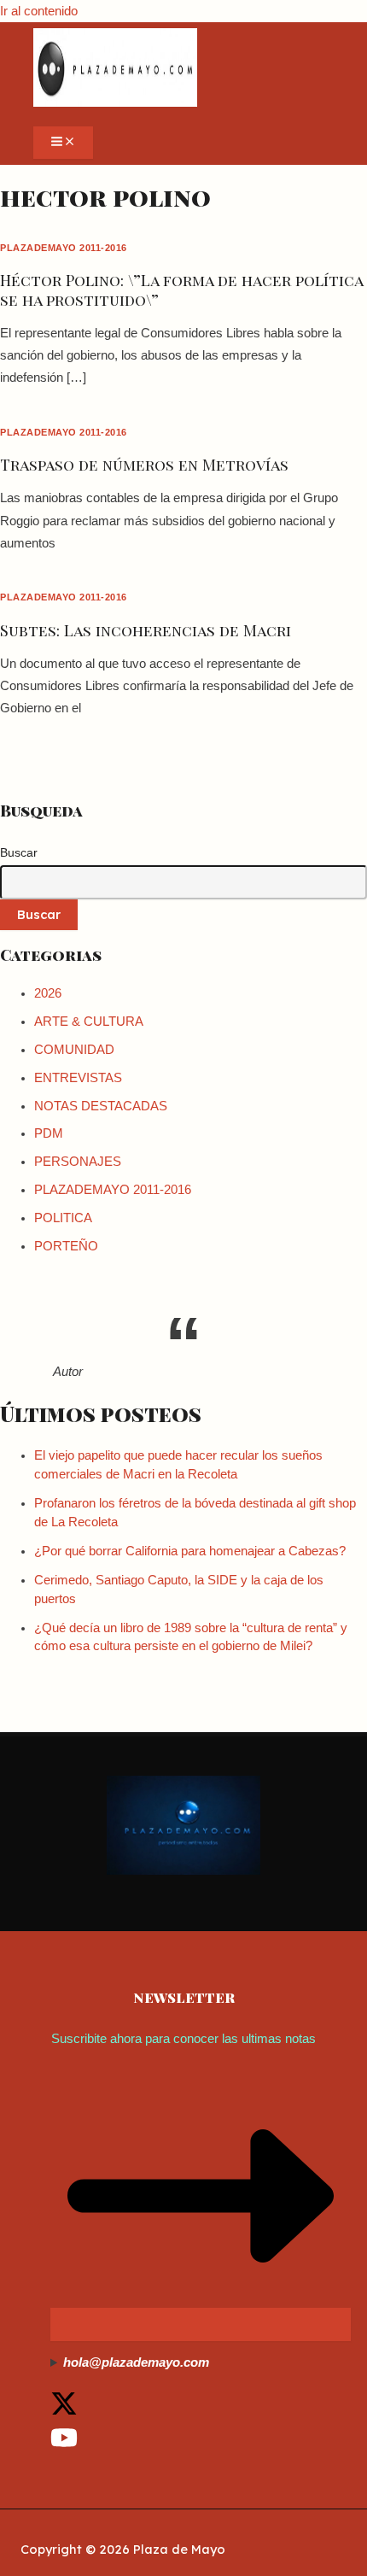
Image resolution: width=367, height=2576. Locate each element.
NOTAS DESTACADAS (101, 1106)
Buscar (19, 852)
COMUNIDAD (74, 1050)
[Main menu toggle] (63, 143)
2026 (48, 993)
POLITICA (63, 1218)
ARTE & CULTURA (89, 1022)
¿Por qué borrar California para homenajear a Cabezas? (190, 1551)
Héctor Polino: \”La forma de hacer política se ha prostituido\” (181, 289)
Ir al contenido (39, 11)
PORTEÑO (66, 1246)
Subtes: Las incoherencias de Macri (146, 630)
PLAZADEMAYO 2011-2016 (64, 248)
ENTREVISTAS (78, 1078)
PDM (49, 1133)
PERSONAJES (78, 1162)
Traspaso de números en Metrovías (144, 464)
